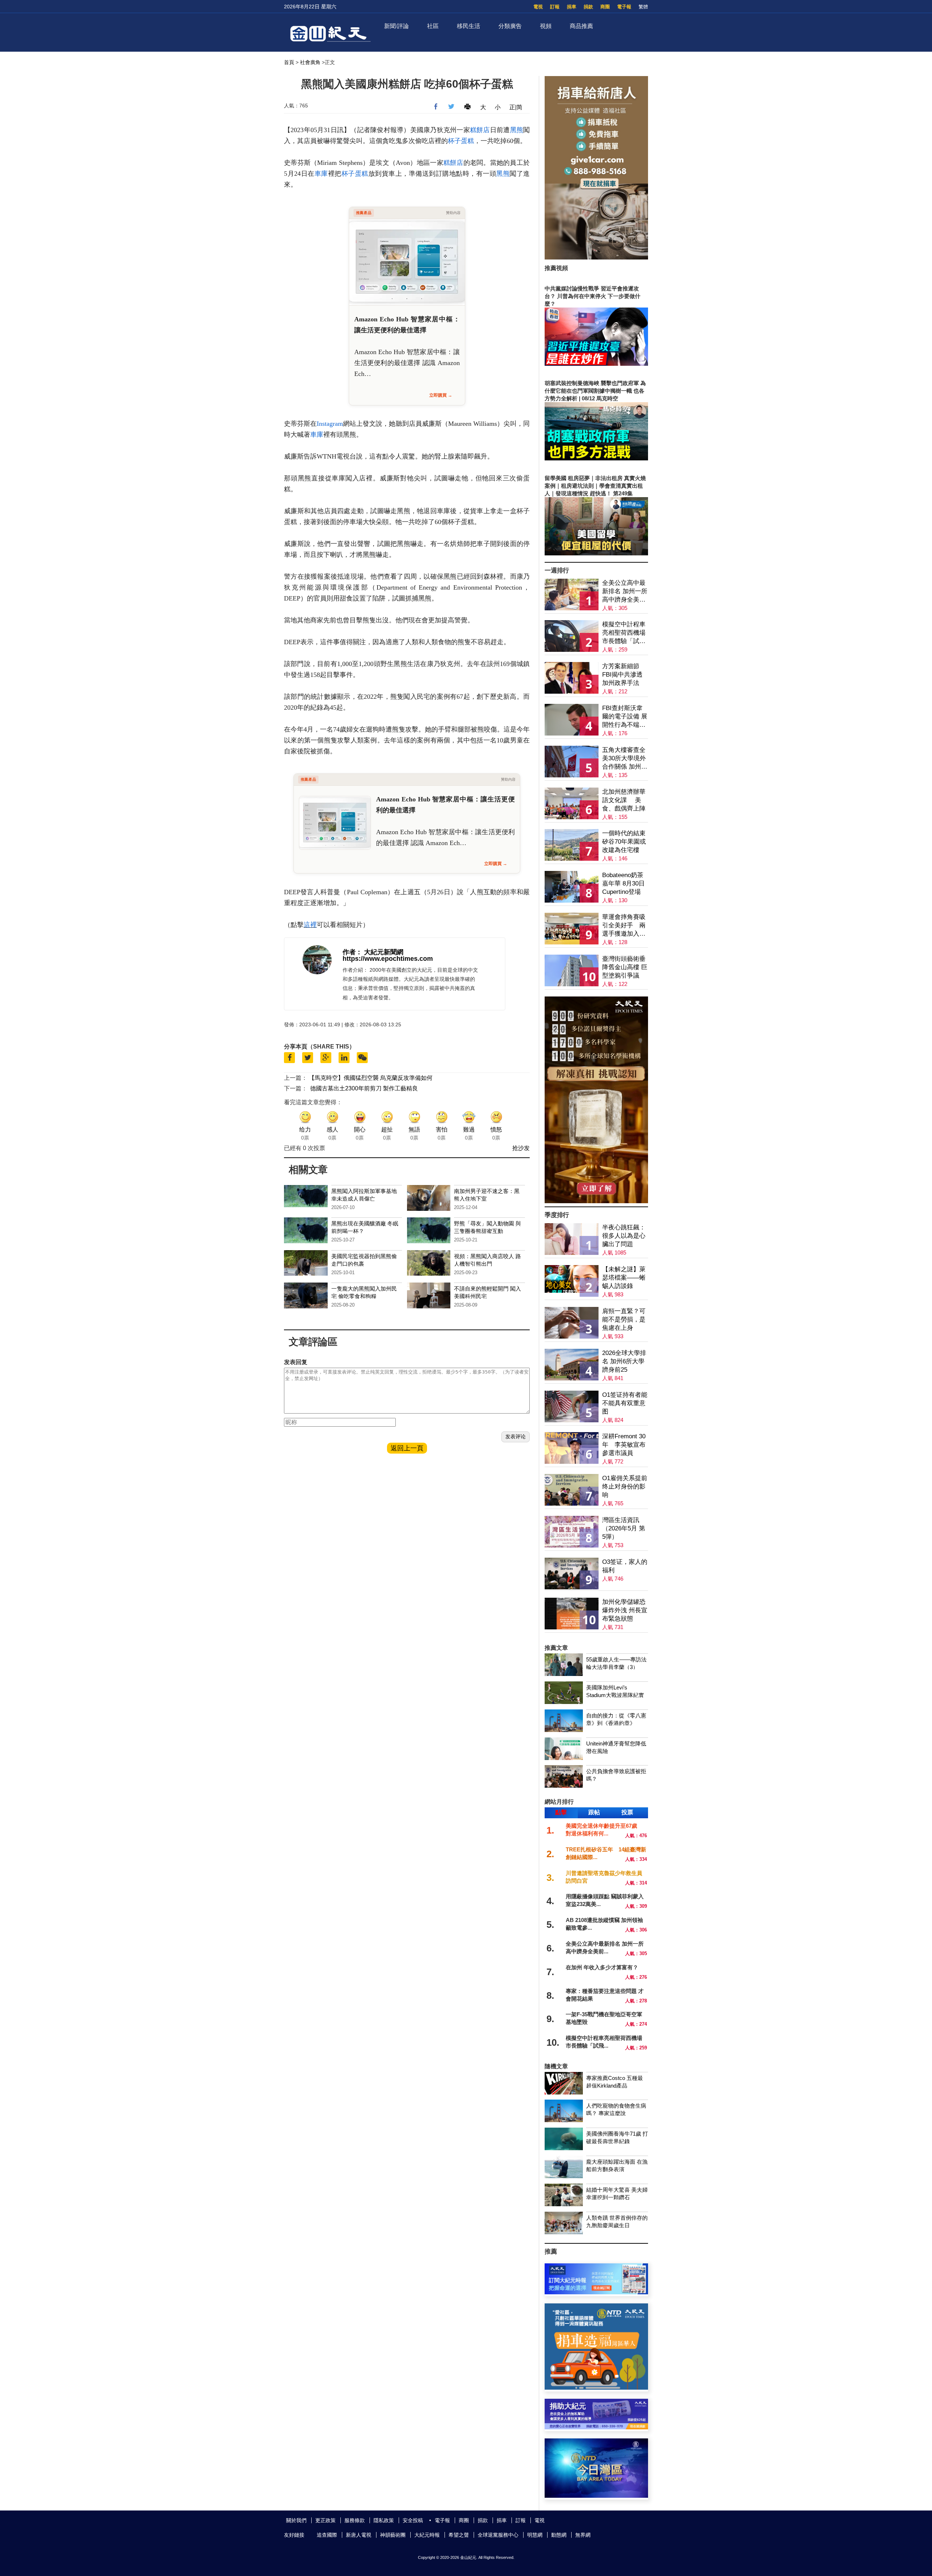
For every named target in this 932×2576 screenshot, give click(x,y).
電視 (538, 7)
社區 (433, 26)
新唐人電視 (359, 2535)
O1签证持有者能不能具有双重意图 (625, 1403)
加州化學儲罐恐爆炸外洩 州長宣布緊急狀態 (625, 1610)
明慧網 (535, 2535)
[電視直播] (596, 2496)
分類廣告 (510, 26)
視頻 (546, 26)
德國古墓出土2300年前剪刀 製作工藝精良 (364, 1088)
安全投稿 (413, 2520)
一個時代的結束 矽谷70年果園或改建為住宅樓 (624, 842)
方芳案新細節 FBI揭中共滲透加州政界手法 (622, 675)
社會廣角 (310, 62)
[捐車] (596, 2388)
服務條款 (355, 2520)
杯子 (454, 141)
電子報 (624, 7)
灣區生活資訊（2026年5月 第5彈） (624, 1528)
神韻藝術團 (393, 2535)
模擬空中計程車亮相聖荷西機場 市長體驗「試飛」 (624, 633)
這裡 (310, 925)
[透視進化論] (596, 1201)
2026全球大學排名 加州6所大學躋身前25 (624, 1361)
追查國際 (327, 2535)
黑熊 (517, 130)
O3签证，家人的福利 (625, 1566)
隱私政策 (384, 2520)
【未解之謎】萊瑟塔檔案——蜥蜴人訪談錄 (624, 1278)
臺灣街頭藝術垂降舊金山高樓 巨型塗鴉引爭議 (625, 967)
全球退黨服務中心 (498, 2535)
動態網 (559, 2535)
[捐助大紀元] (596, 2427)
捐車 (572, 7)
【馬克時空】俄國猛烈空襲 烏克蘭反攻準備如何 (371, 1078)
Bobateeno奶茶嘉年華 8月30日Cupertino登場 (623, 883)
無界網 (583, 2535)
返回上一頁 (407, 1448)
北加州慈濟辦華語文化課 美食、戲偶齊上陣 (624, 800)
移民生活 (469, 26)
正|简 (516, 107)
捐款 (588, 7)
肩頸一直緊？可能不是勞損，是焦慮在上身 (624, 1319)
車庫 (321, 174)
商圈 (605, 7)
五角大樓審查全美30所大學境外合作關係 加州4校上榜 (624, 759)
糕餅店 (480, 130)
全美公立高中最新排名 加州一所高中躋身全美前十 (625, 592)
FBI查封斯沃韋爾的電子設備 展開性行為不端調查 (625, 717)
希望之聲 (459, 2535)
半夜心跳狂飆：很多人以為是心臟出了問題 (624, 1236)
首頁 (289, 62)
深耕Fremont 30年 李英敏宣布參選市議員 (624, 1445)
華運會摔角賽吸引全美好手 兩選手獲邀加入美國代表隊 (624, 926)
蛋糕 (467, 141)
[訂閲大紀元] (596, 2292)
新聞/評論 (396, 26)
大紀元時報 (427, 2535)
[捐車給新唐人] (596, 257)
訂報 (555, 7)
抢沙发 (521, 1148)
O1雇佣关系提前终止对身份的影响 (625, 1487)
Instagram (330, 424)
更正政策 (325, 2520)
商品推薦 (581, 26)
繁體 (643, 7)
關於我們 (296, 2520)
